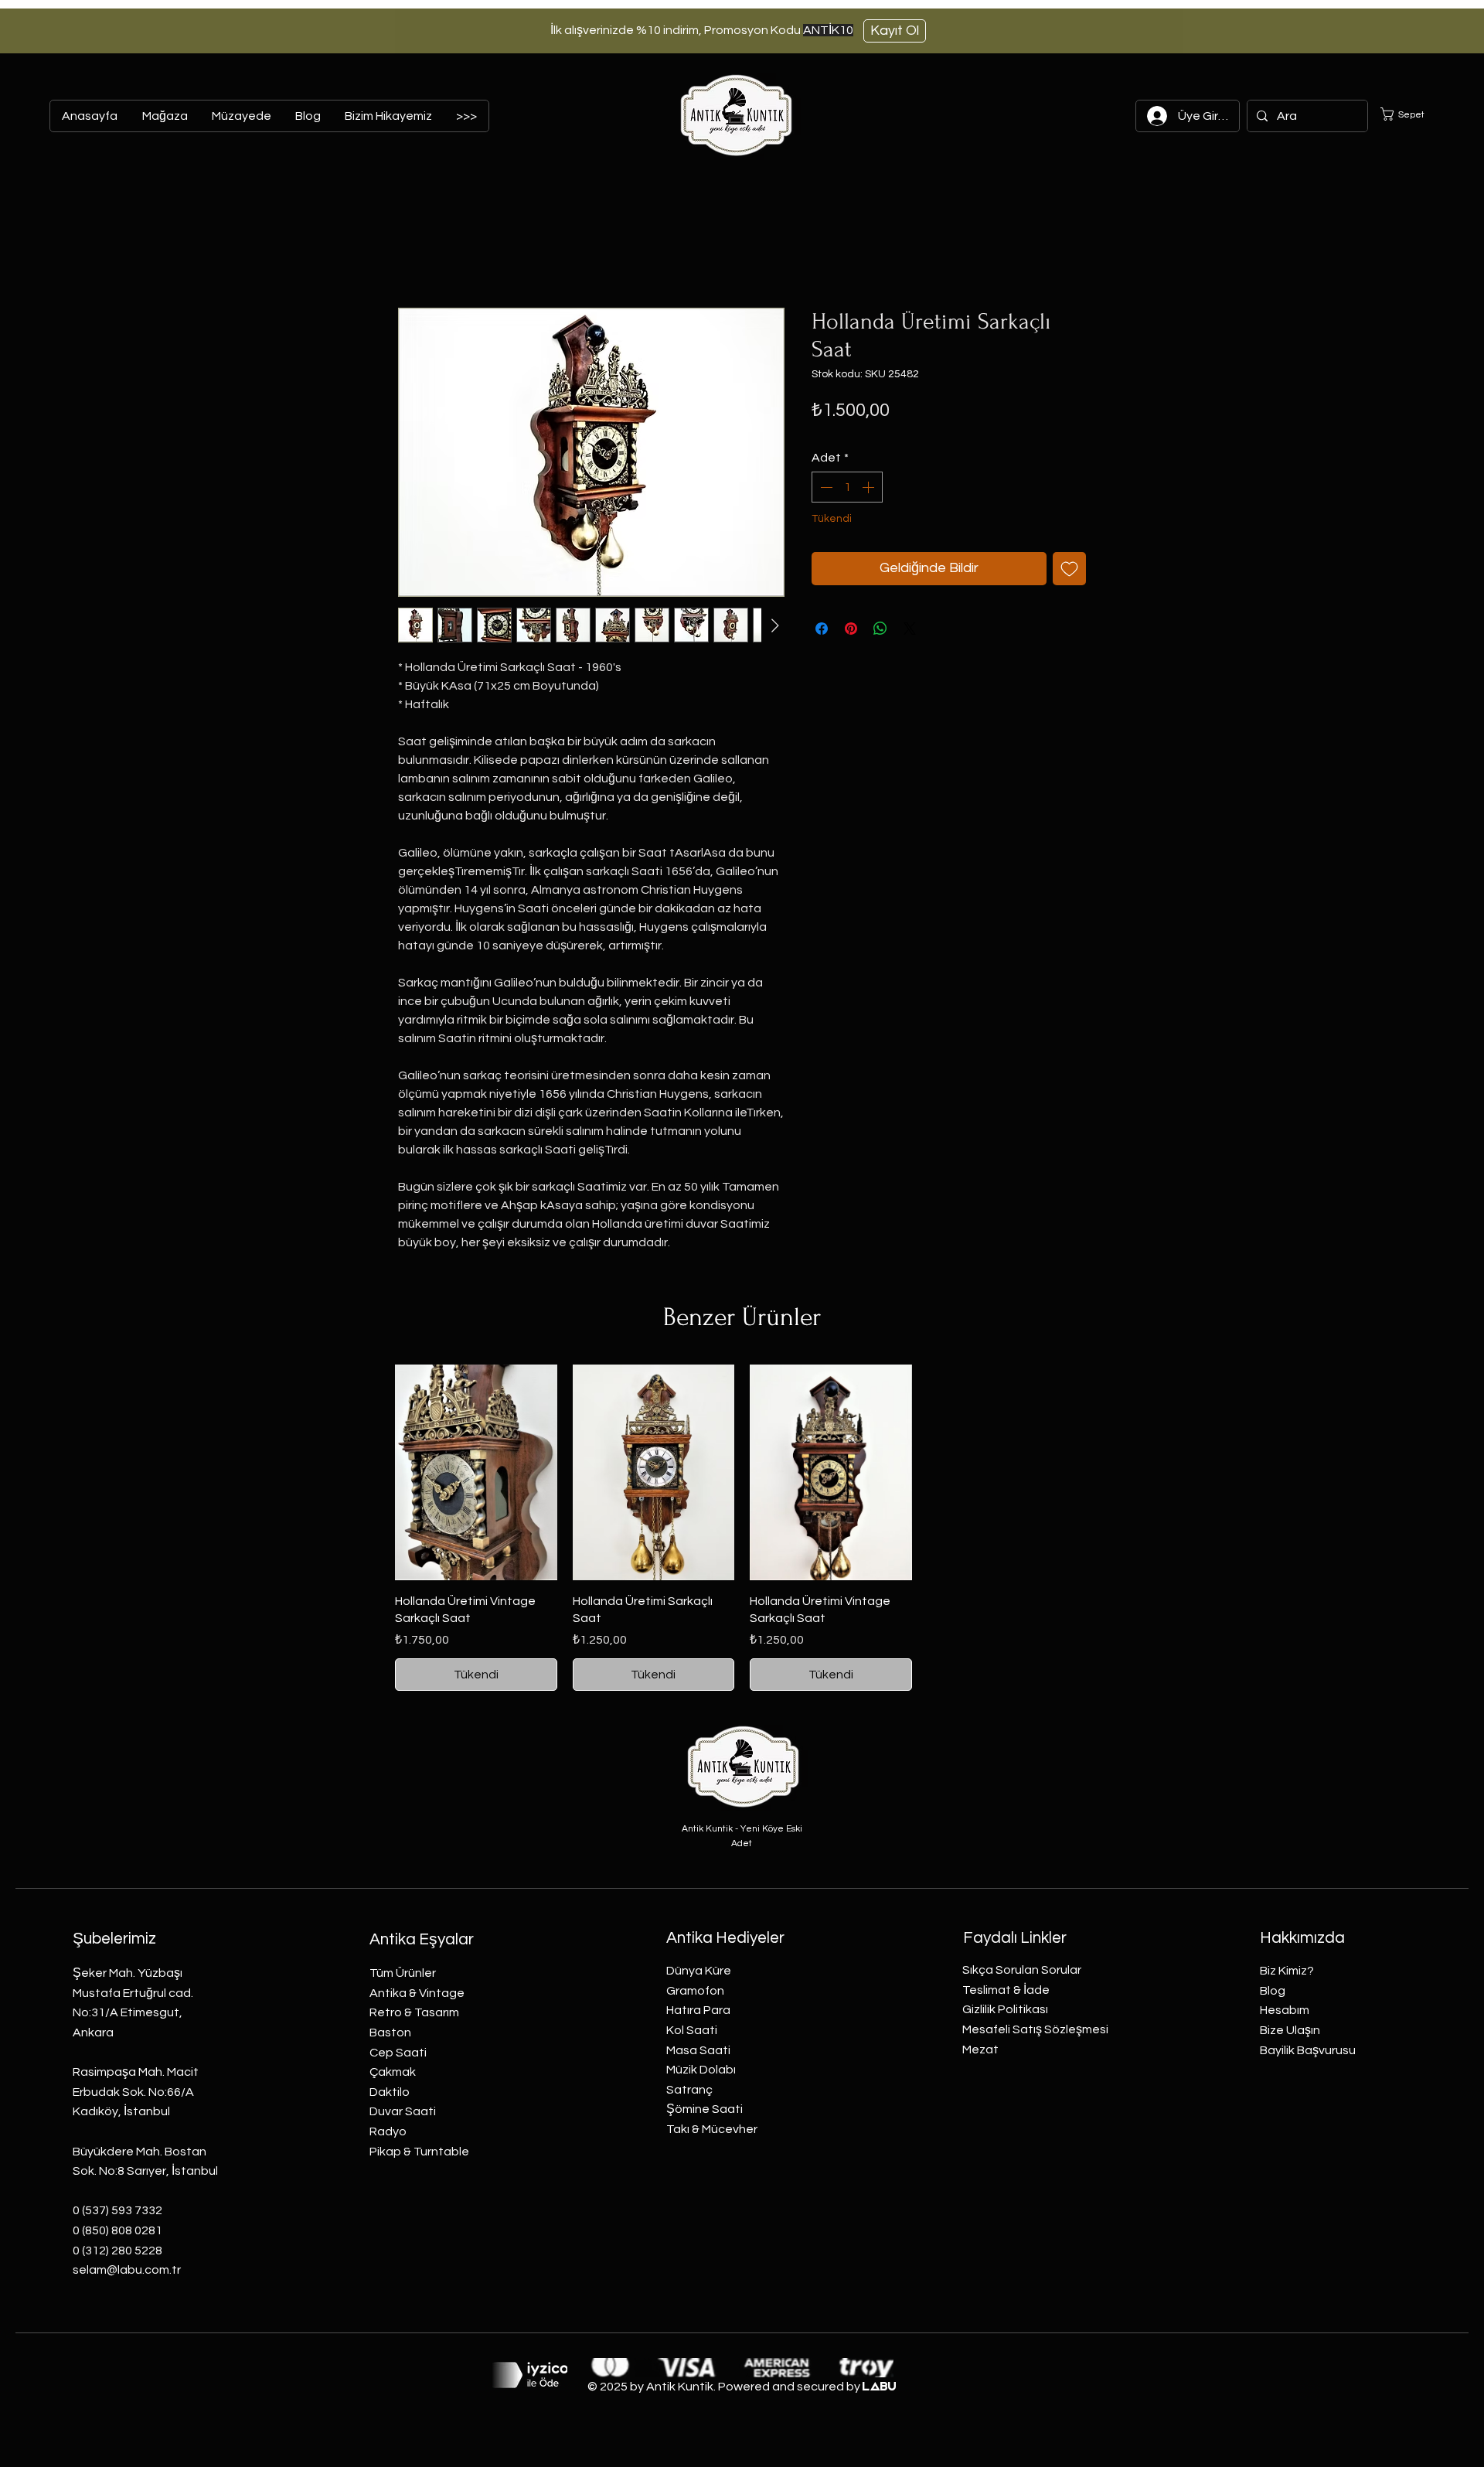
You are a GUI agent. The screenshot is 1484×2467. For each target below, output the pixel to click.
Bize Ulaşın (1290, 2030)
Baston (390, 2033)
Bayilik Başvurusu (1308, 2050)
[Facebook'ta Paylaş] (822, 629)
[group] (742, 1528)
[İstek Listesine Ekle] (1069, 569)
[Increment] (870, 487)
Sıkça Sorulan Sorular (1022, 1970)
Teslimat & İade (1006, 1990)
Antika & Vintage (417, 1993)
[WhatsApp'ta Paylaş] (880, 629)
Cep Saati (398, 2053)
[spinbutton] (847, 487)
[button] (1412, 114)
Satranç (689, 2090)
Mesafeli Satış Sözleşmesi (1035, 2029)
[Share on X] (910, 629)
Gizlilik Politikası (1005, 2009)
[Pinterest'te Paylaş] (851, 629)
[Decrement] (825, 487)
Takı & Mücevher (712, 2129)
